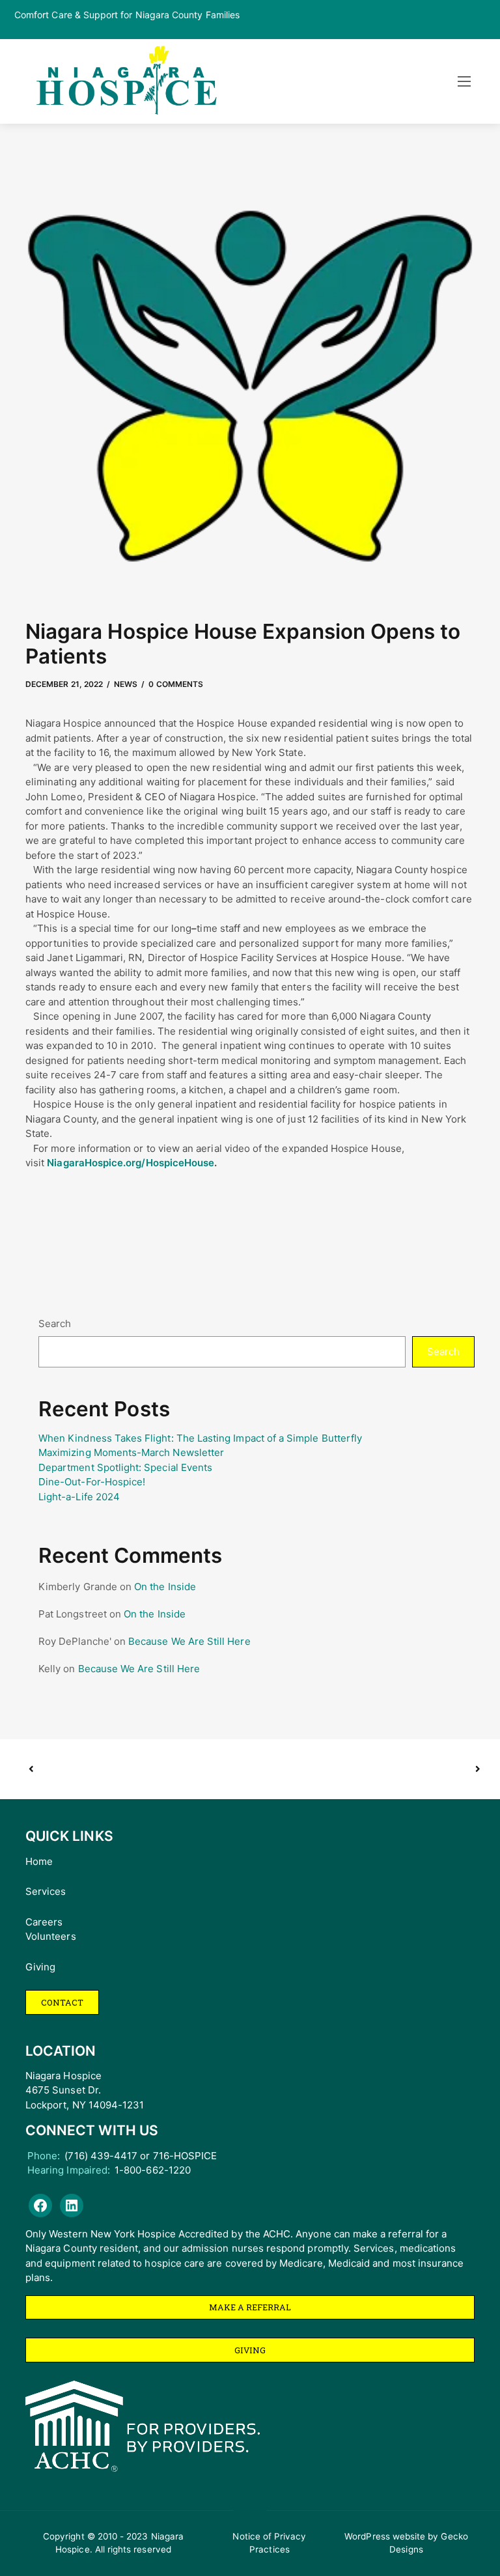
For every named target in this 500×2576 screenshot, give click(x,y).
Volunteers (51, 1936)
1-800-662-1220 (153, 2170)
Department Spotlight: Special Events (125, 1467)
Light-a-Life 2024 (79, 1497)
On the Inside (165, 1587)
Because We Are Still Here (189, 1641)
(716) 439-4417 (101, 2156)
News (126, 684)
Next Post (364, 1769)
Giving (40, 1967)
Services (46, 1891)
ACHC (277, 2234)
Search (55, 1323)
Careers (44, 1922)
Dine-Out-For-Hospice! (92, 1482)
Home (39, 1861)
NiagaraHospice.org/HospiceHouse (131, 1163)
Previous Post (139, 1769)
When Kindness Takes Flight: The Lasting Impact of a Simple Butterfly (200, 1438)
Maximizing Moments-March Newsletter (131, 1452)
